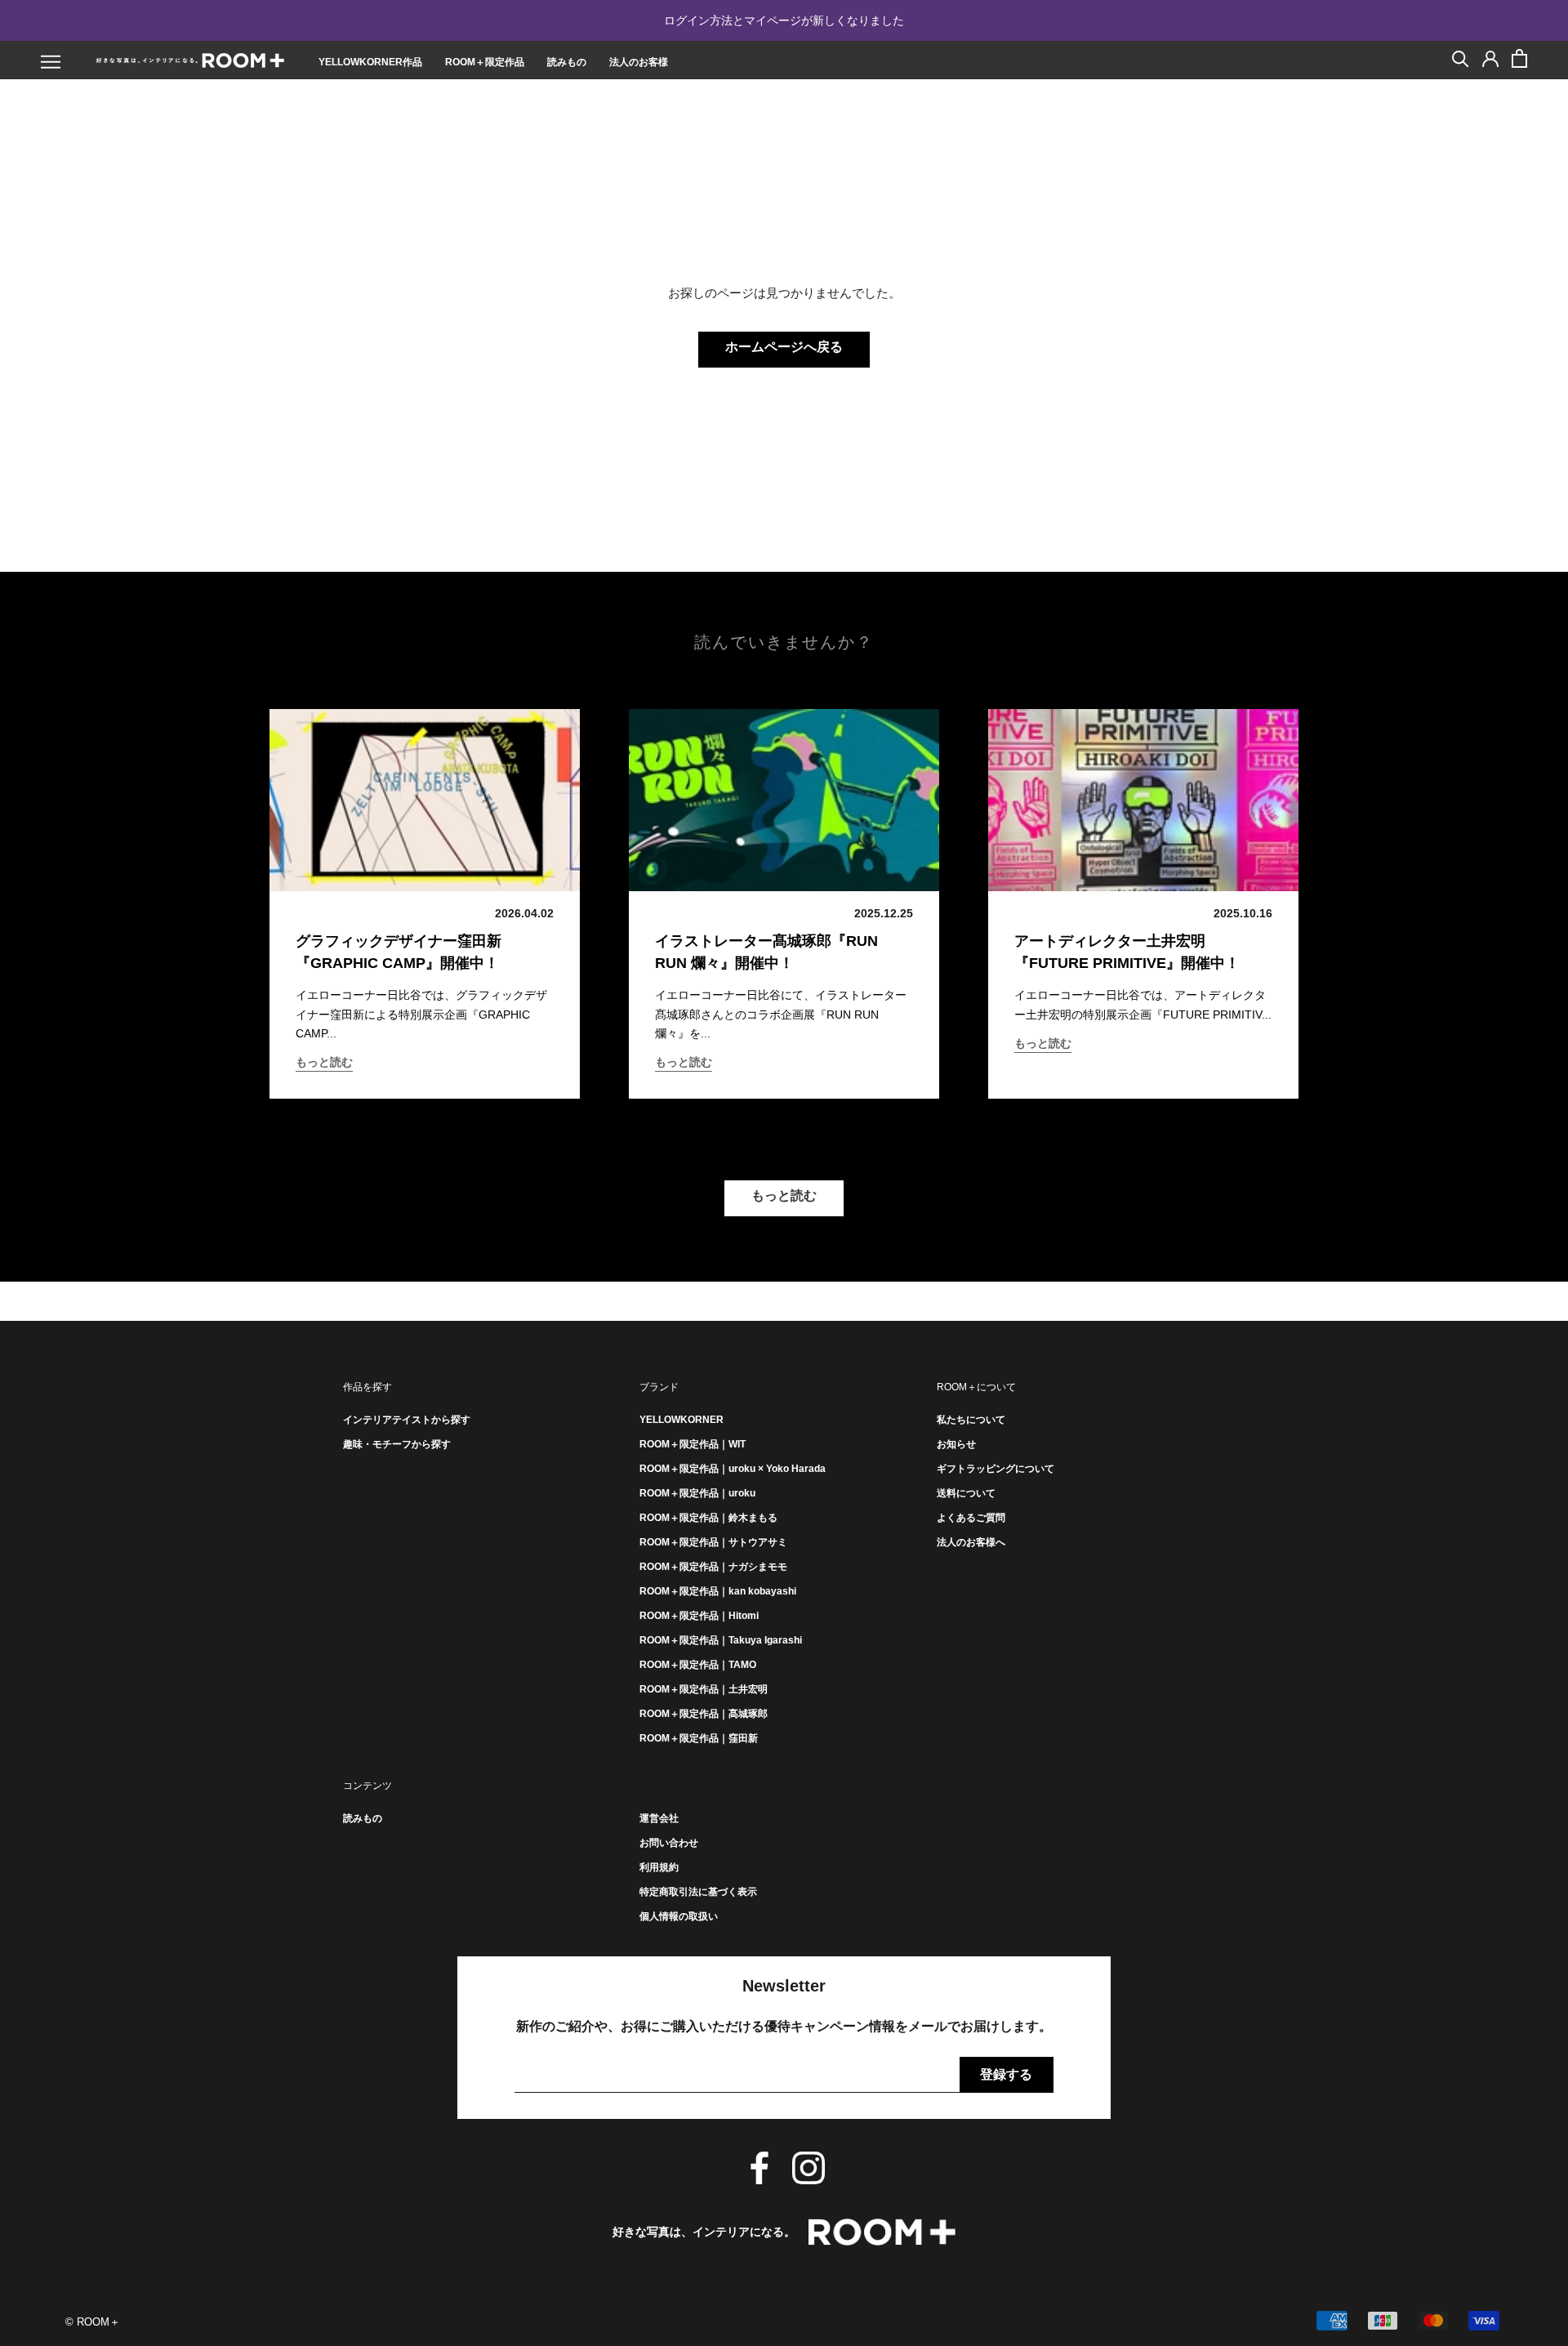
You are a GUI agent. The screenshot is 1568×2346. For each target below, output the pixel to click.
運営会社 (659, 1818)
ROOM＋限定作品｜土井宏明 (704, 1689)
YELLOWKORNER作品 (370, 62)
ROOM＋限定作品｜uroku (697, 1493)
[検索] (1461, 58)
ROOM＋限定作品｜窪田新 (699, 1738)
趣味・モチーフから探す (397, 1444)
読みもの (567, 62)
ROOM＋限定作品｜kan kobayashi (718, 1591)
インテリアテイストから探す (407, 1420)
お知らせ (956, 1444)
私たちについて (971, 1420)
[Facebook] (759, 2168)
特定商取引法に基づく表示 (698, 1892)
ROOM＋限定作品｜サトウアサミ (713, 1542)
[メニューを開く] (51, 62)
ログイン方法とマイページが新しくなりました (784, 20)
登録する (1006, 2074)
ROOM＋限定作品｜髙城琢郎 (704, 1714)
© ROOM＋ (93, 2322)
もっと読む (324, 1062)
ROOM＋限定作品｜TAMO (698, 1665)
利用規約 (659, 1867)
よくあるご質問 (971, 1518)
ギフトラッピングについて (996, 1469)
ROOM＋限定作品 (485, 62)
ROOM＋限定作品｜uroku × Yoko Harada (733, 1469)
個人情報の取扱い (679, 1916)
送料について (966, 1493)
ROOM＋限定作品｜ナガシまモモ (713, 1567)
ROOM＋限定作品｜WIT (693, 1444)
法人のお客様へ (971, 1542)
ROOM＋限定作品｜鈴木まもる (708, 1518)
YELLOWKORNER (682, 1420)
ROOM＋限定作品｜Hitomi (699, 1616)
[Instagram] (808, 2168)
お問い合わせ (669, 1843)
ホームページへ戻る (784, 347)
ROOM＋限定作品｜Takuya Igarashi (721, 1640)
